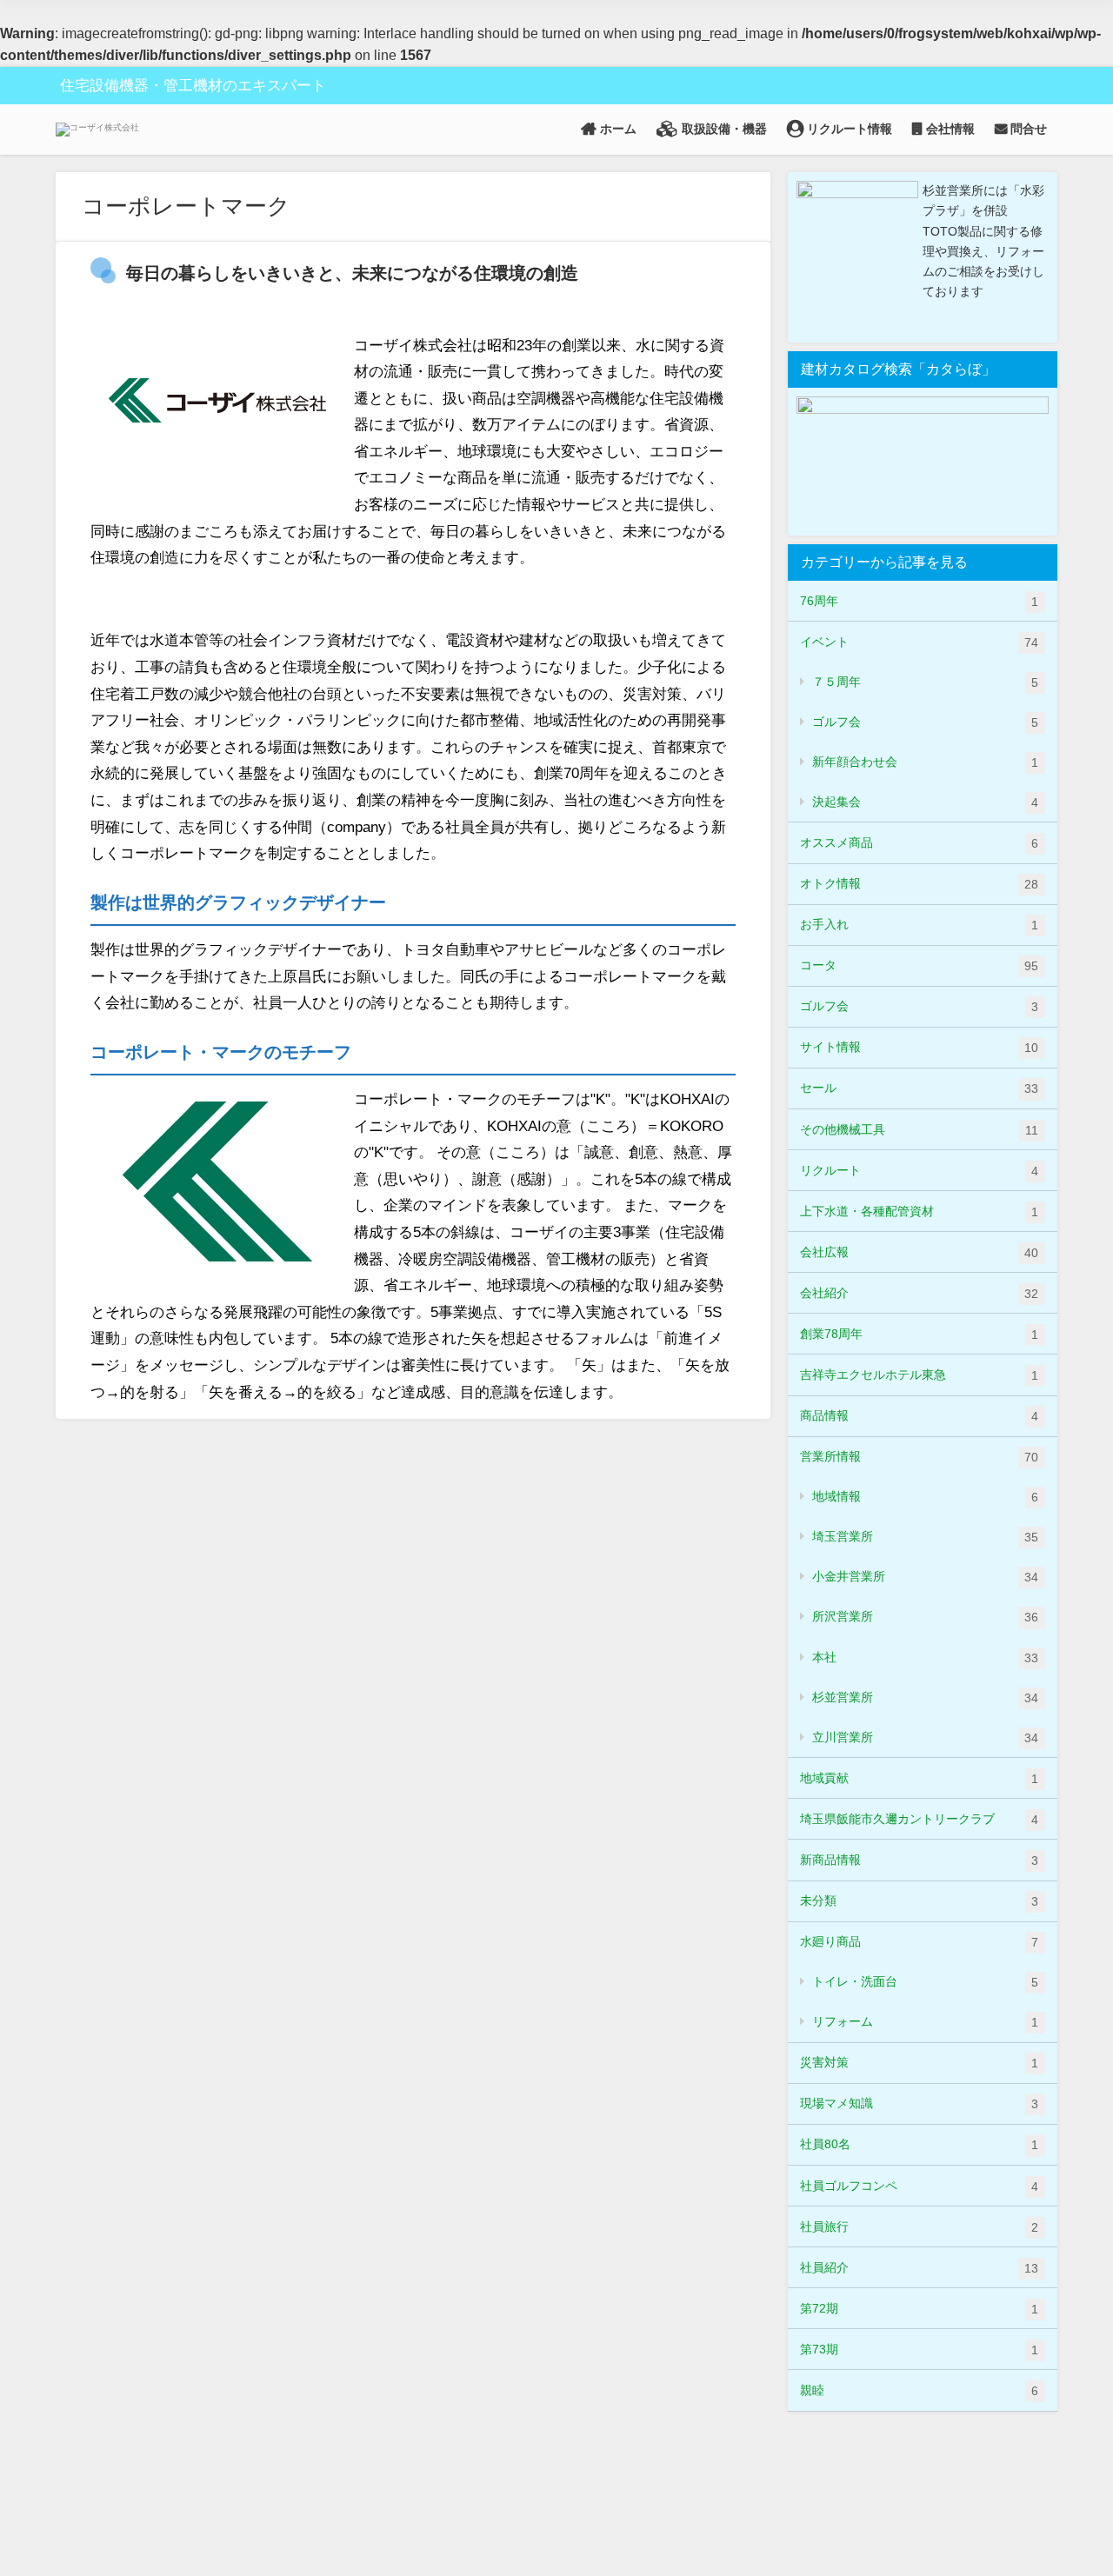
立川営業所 (925, 1737)
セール (919, 1088)
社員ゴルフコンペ (919, 2186)
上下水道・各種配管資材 (919, 1211)
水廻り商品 (919, 1942)
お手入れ (919, 925)
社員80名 (919, 2144)
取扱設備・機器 (723, 129)
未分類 (919, 1901)
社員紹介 (919, 2268)
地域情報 (925, 1497)
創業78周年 (919, 1334)
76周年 (919, 601)
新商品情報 (919, 1860)
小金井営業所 (925, 1577)
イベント (919, 642)
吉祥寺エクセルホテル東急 (919, 1375)
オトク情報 (919, 884)
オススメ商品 (919, 843)
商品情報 (919, 1416)
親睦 (919, 2390)
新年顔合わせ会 (925, 762)
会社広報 (919, 1252)
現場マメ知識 (919, 2103)
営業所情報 (919, 1457)
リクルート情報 (848, 129)
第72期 (919, 2309)
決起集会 (925, 802)
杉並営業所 (925, 1697)
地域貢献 (919, 1778)
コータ (919, 965)
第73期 (919, 2350)
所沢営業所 (925, 1617)
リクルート (919, 1171)
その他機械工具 (919, 1130)
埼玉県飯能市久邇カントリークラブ (919, 1819)
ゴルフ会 (925, 722)
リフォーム (925, 2022)
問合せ (1027, 129)
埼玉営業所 (925, 1537)
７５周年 (925, 682)
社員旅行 (919, 2227)
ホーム (616, 129)
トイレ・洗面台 (925, 1982)
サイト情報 (919, 1047)
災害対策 (919, 2063)
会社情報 (949, 129)
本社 (925, 1657)
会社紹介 (919, 1293)
